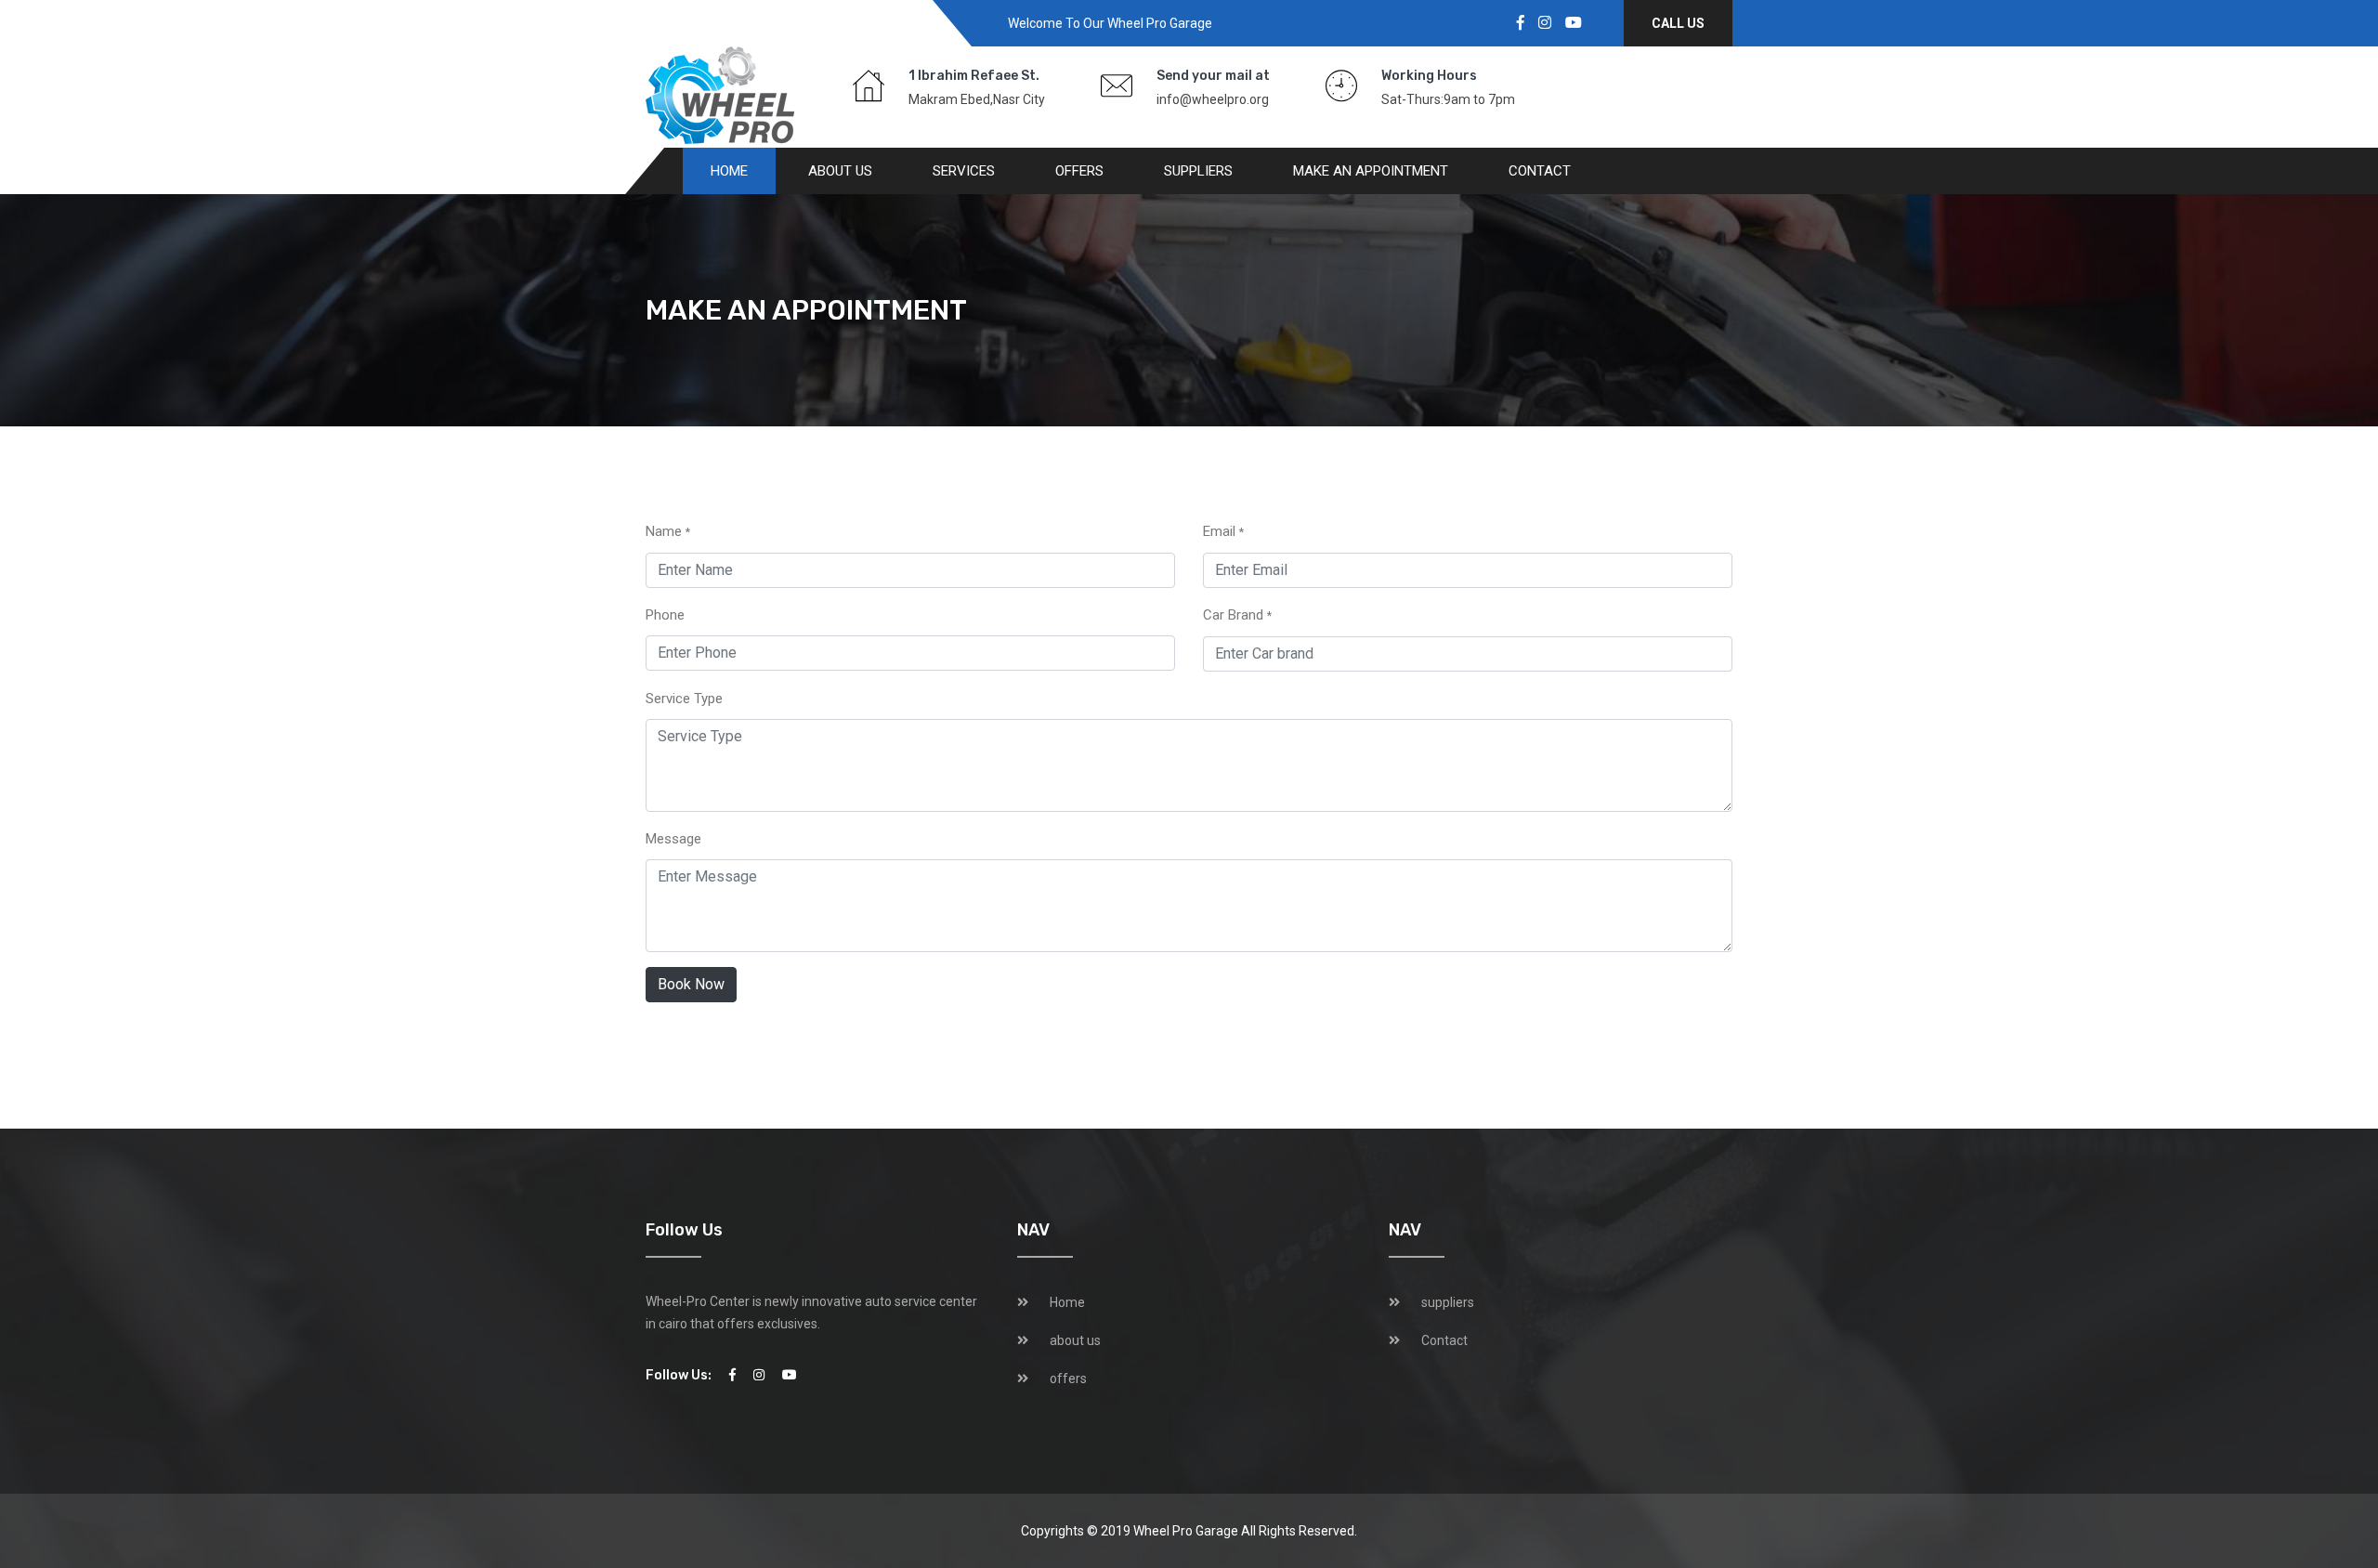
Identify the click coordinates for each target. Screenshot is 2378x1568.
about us (840, 171)
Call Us (1678, 23)
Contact (1540, 171)
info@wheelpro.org (1213, 99)
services (964, 171)
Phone (665, 615)
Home (729, 171)
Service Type (684, 699)
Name (668, 531)
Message (673, 839)
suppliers (1198, 171)
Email (1223, 531)
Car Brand (1237, 615)
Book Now (691, 984)
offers (1079, 171)
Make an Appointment (1371, 171)
